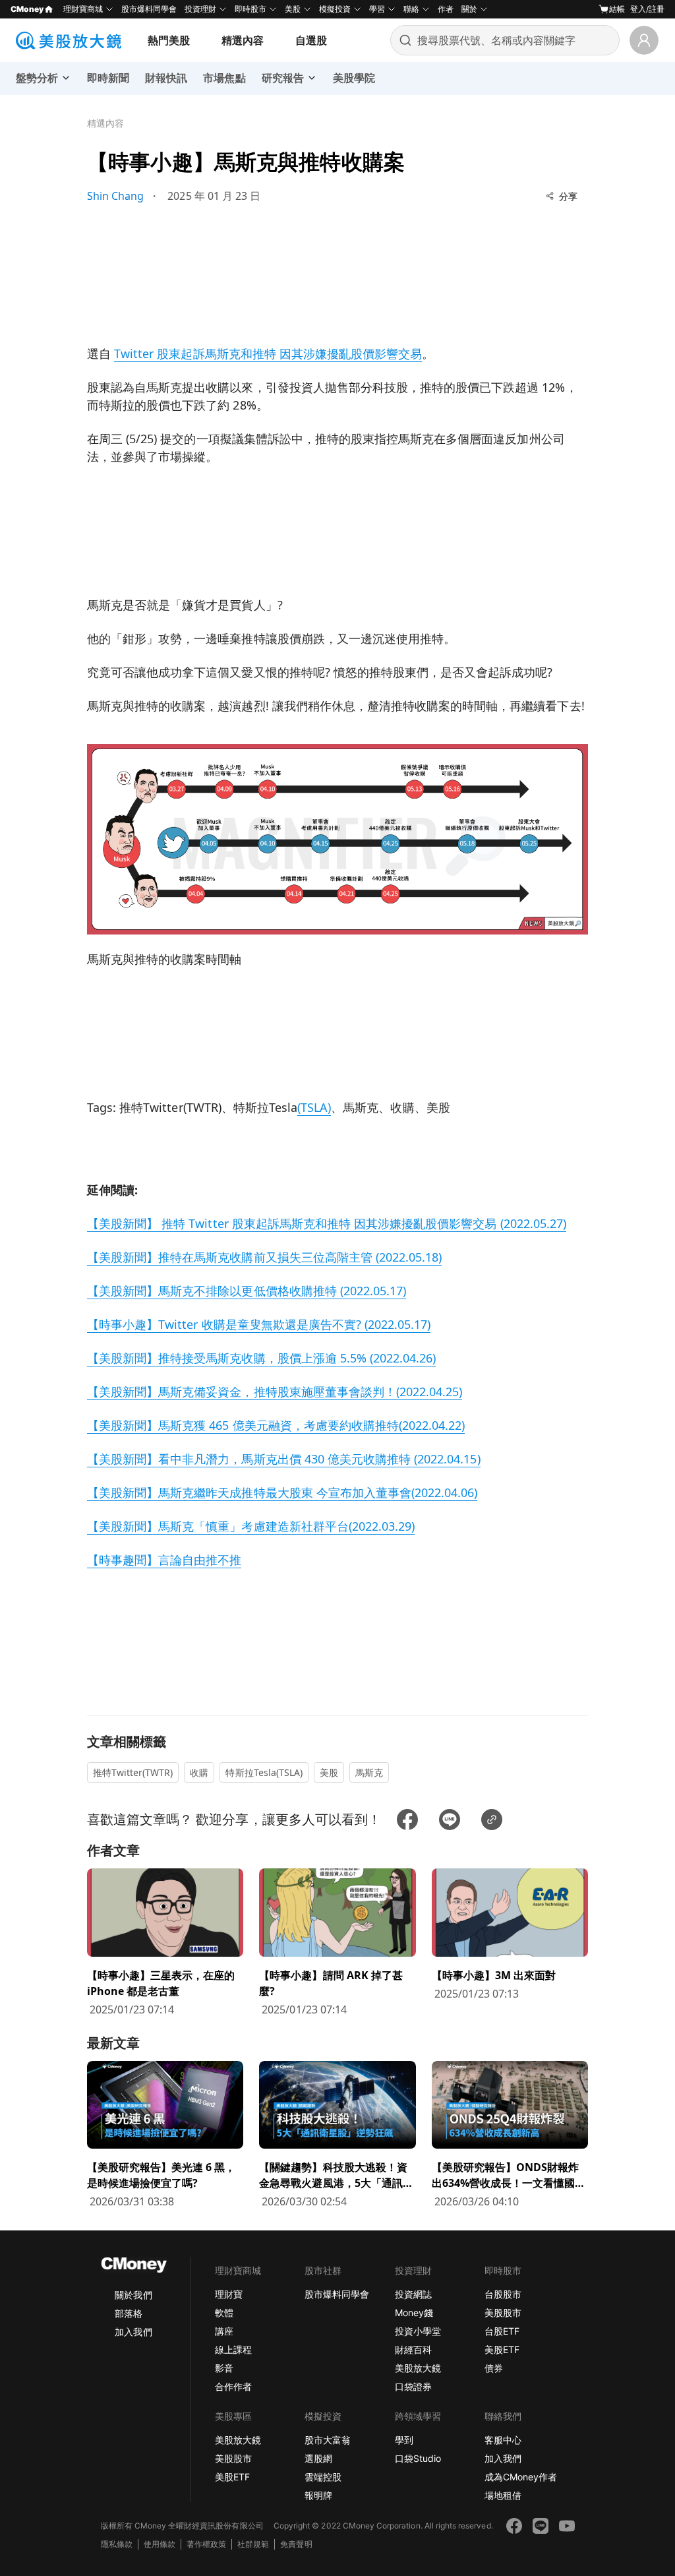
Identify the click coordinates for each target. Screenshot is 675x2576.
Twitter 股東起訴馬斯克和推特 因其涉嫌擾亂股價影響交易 (268, 353)
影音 (224, 2368)
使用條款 (160, 2544)
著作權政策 (206, 2544)
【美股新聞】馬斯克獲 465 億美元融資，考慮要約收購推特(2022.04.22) (276, 1425)
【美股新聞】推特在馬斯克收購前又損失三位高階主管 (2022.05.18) (264, 1257)
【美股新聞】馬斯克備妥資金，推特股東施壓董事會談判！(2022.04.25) (275, 1392)
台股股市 (503, 2294)
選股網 (318, 2458)
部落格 (129, 2313)
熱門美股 (169, 40)
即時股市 (250, 9)
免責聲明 (296, 2544)
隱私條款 (117, 2544)
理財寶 (229, 2294)
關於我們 (133, 2295)
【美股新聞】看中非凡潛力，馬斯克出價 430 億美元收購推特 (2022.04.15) (284, 1459)
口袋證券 (413, 2386)
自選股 (311, 40)
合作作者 (233, 2386)
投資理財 (200, 9)
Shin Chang (115, 196)
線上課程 (233, 2349)
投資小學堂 (418, 2331)
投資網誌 (413, 2294)
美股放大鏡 (418, 2368)
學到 (404, 2440)
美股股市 (503, 2313)
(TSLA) (314, 1107)
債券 (494, 2368)
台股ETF (502, 2331)
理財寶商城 (83, 9)
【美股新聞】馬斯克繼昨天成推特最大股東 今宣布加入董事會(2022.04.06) (282, 1492)
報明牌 (318, 2495)
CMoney (27, 9)
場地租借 (503, 2495)
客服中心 (503, 2440)
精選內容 (243, 40)
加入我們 (133, 2332)
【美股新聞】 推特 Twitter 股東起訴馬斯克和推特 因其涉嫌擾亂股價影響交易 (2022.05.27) (327, 1223)
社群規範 (253, 2544)
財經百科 (413, 2349)
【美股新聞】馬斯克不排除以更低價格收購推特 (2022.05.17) (247, 1291)
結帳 (617, 9)
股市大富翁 (328, 2440)
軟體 (224, 2313)
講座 (224, 2331)
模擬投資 (335, 9)
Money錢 (414, 2313)
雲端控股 (323, 2477)
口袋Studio (418, 2458)
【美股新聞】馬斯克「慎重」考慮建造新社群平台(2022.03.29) (251, 1526)
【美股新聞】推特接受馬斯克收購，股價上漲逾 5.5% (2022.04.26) (261, 1358)
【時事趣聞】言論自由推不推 (164, 1560)
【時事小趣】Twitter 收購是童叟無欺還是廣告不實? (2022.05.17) (259, 1324)
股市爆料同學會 (149, 9)
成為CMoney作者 (521, 2477)
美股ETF (502, 2349)
